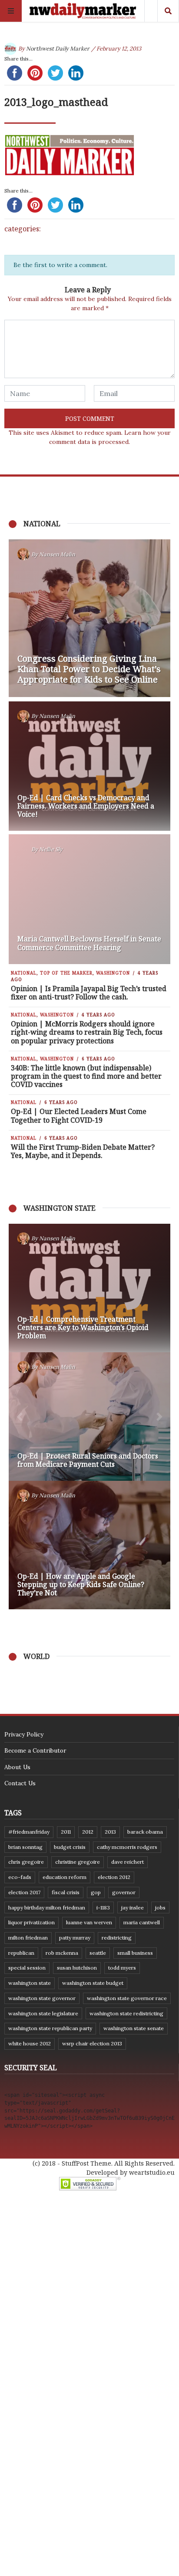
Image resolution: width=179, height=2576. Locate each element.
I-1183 (103, 1907)
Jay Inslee (133, 1907)
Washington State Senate (134, 2028)
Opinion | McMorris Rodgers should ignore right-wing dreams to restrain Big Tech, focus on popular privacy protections (87, 1032)
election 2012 (114, 1877)
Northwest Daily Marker (58, 49)
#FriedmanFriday (29, 1832)
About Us (17, 1767)
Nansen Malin (57, 554)
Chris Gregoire (26, 1862)
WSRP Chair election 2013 (92, 2043)
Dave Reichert (128, 1862)
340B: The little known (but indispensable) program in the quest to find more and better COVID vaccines (86, 1076)
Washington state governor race (127, 1998)
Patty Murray (75, 1938)
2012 (88, 1832)
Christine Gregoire (78, 1862)
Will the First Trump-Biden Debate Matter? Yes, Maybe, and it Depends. (83, 1151)
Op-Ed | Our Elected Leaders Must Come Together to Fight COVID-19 (79, 1115)
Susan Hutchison (77, 1968)
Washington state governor (42, 1998)
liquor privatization (31, 1922)
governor (124, 1892)
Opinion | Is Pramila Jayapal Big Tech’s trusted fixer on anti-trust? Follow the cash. (89, 993)
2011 (66, 1832)
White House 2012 (30, 2043)
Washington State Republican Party (50, 2028)
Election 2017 (24, 1892)
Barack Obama (145, 1832)
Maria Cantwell (142, 1922)
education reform (65, 1877)
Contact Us (20, 1783)
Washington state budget (93, 1983)
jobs (160, 1907)
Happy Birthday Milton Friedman (47, 1907)
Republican (21, 1953)
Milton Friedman (28, 1938)
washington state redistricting (126, 2013)
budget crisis (70, 1847)
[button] (20, 1417)
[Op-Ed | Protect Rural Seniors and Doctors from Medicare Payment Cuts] (89, 1417)
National (24, 973)
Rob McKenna (62, 1953)
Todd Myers (122, 1968)
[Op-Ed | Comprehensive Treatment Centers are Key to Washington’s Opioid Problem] (89, 1288)
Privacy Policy (24, 1734)
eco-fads (20, 1877)
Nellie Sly (51, 849)
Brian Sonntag (25, 1847)
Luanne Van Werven (89, 1922)
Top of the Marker (66, 973)
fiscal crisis (66, 1892)
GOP (96, 1892)
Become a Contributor (35, 1750)
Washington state (30, 1983)
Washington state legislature (43, 2013)
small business (135, 1953)
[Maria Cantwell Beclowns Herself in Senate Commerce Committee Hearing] (89, 899)
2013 (110, 1832)
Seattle (98, 1953)
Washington (113, 973)
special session (27, 1968)
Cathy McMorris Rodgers (127, 1847)
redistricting (117, 1938)
